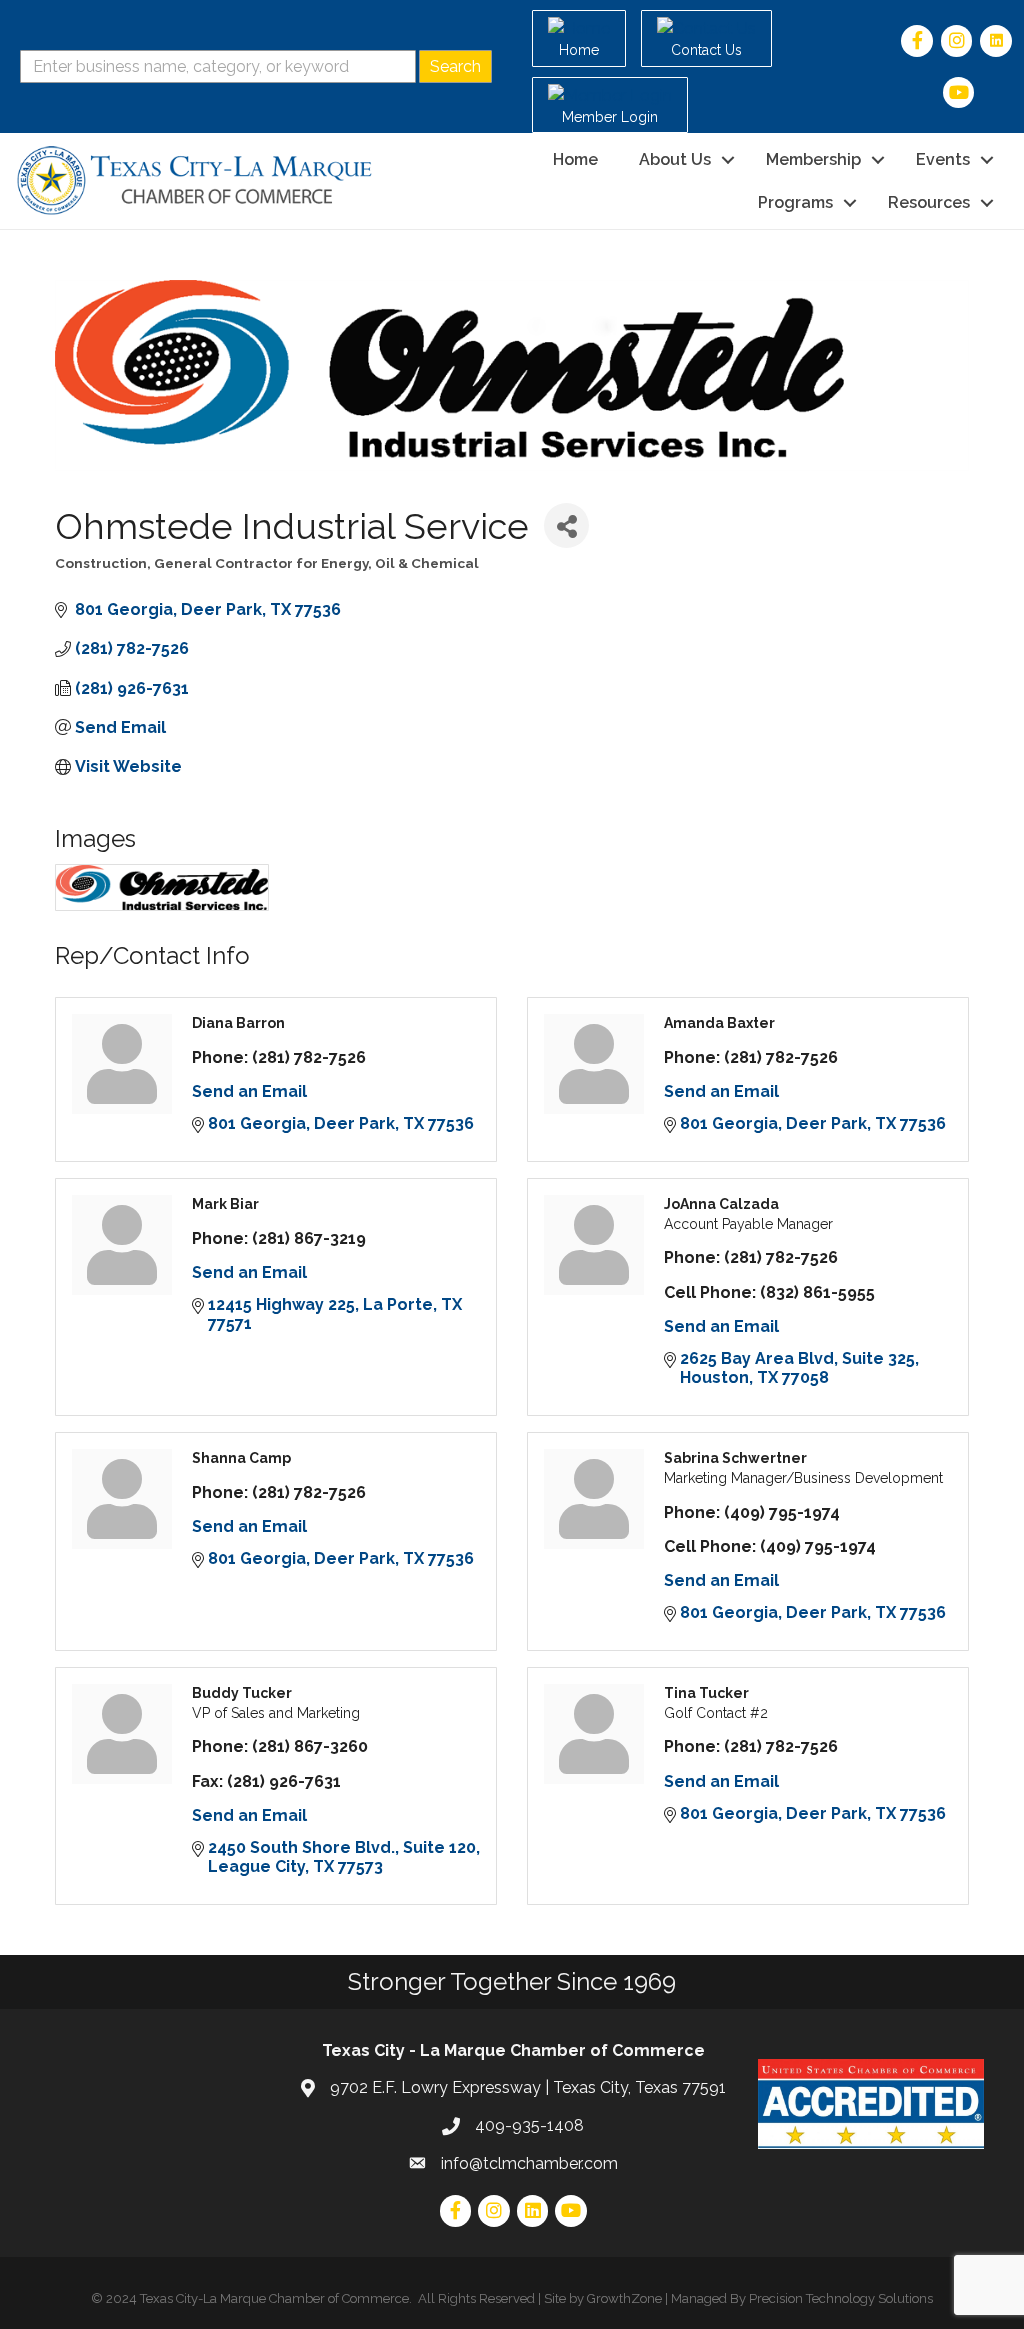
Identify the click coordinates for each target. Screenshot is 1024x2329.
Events (943, 159)
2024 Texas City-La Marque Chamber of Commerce (257, 2298)
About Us (675, 159)
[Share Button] (566, 525)
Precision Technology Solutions (841, 2298)
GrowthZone (624, 2298)
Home (575, 159)
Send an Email (249, 1091)
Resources (929, 202)
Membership (813, 159)
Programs (795, 202)
